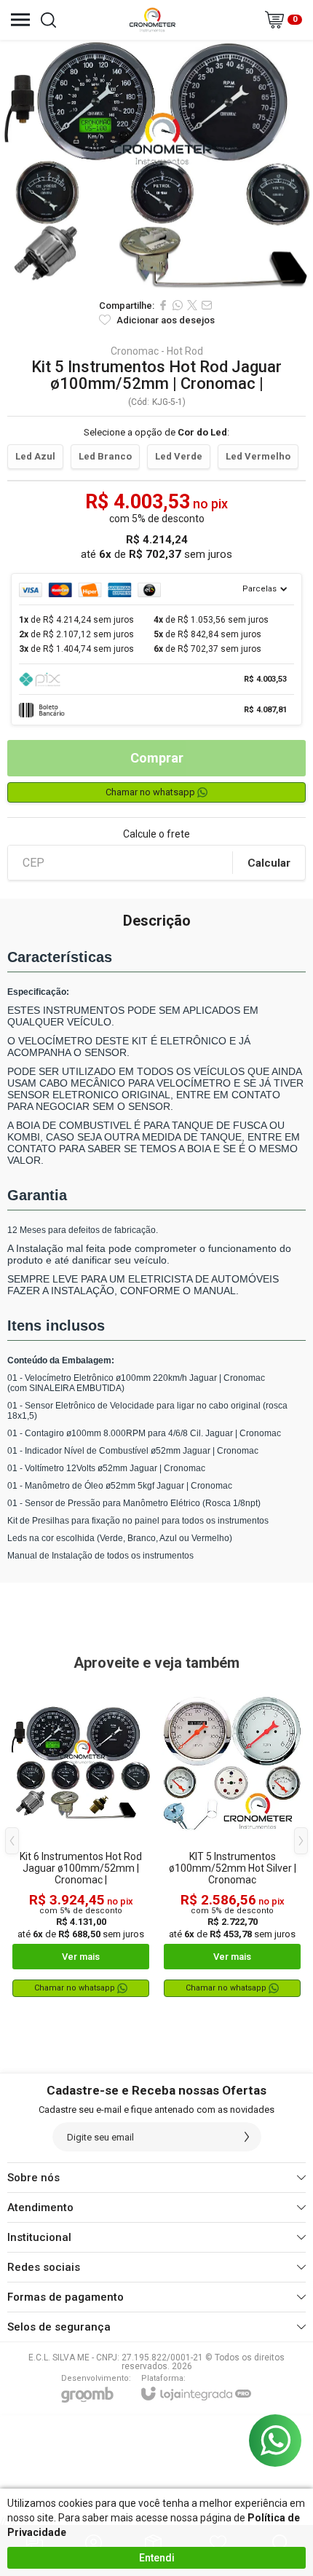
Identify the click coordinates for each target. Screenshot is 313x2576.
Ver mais (81, 1957)
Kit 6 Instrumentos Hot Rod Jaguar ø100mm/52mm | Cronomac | (81, 1868)
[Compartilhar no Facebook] (163, 305)
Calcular (269, 863)
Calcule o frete (156, 834)
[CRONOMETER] (152, 20)
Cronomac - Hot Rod (157, 351)
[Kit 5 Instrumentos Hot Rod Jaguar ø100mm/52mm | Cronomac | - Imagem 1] (156, 165)
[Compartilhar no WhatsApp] (178, 305)
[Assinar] (247, 2137)
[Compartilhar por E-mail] (207, 305)
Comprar (157, 758)
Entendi (157, 2558)
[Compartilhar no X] (192, 305)
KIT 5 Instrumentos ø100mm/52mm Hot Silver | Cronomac (233, 1868)
